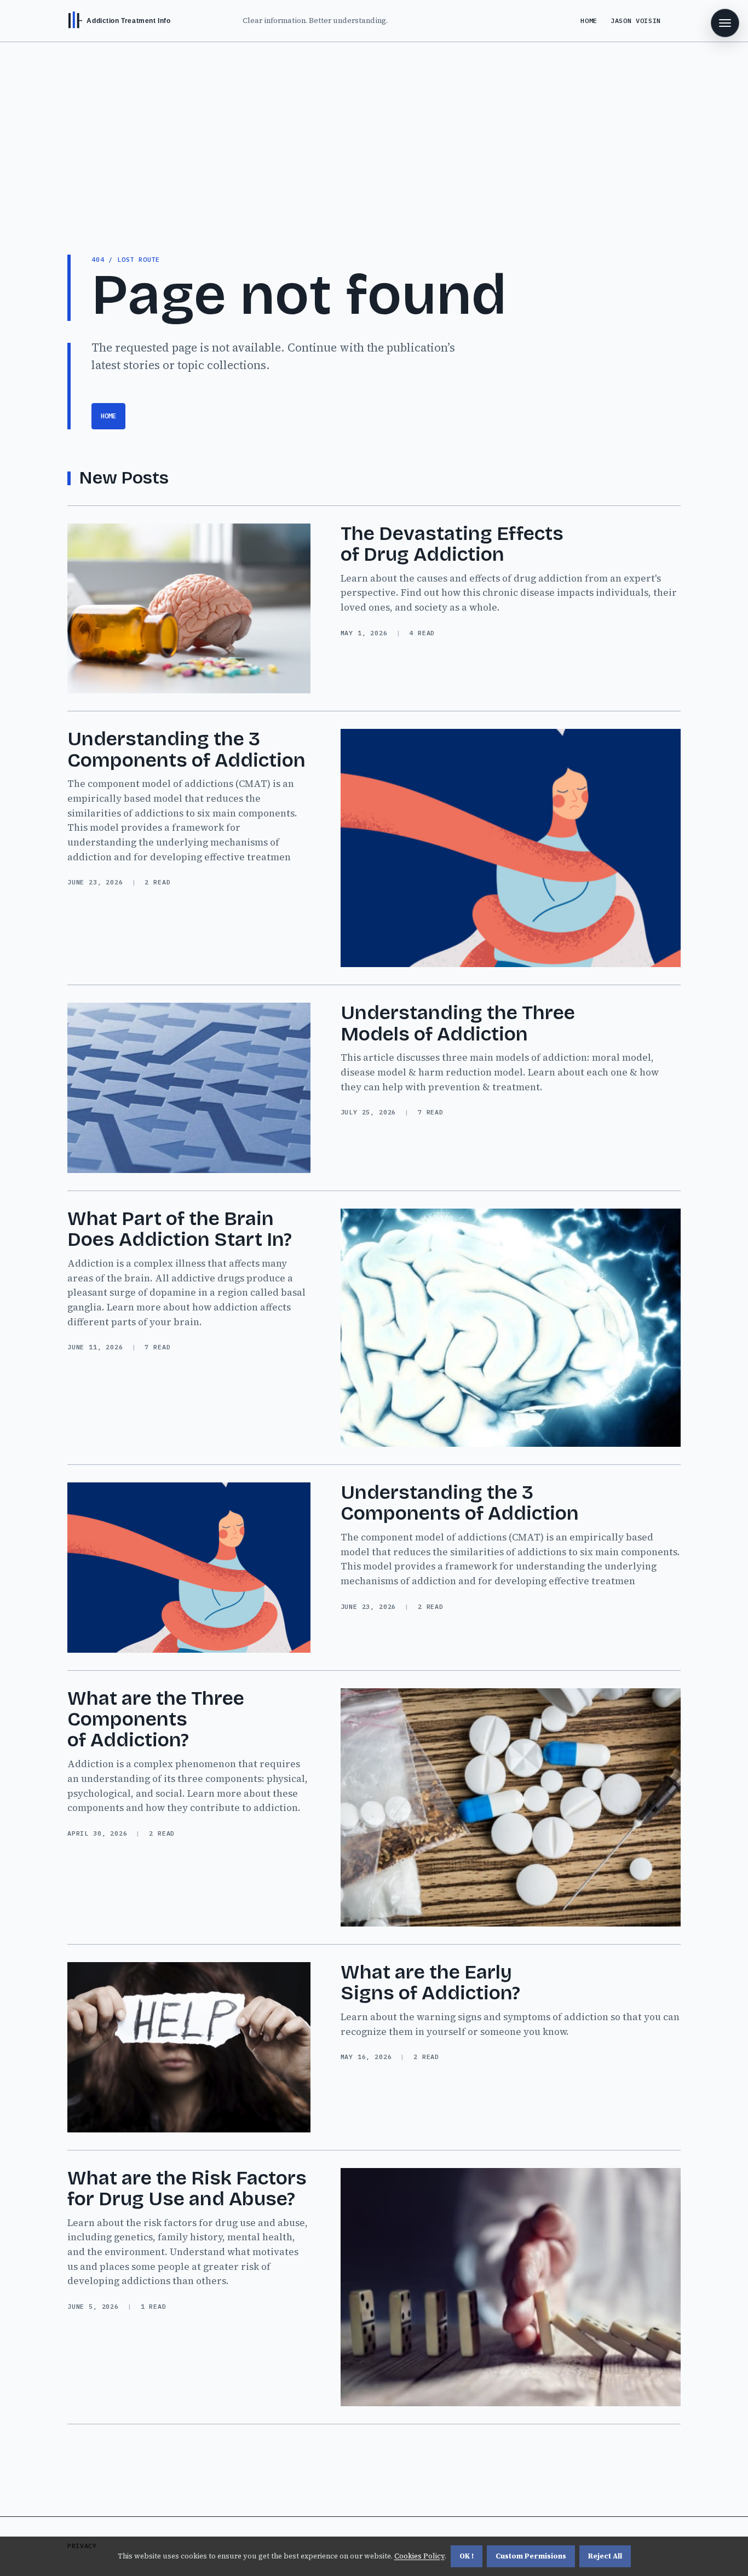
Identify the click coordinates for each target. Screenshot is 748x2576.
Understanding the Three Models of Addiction (458, 1023)
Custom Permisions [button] (531, 2556)
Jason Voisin (636, 21)
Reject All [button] (605, 2556)
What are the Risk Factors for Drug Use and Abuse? (187, 2189)
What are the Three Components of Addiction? (156, 1720)
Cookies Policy (419, 2556)
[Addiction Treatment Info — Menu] (725, 23)
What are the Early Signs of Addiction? (430, 1983)
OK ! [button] (467, 2556)
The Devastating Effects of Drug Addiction (452, 544)
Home (589, 21)
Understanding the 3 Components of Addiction (186, 749)
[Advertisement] (374, 124)
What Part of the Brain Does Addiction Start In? (180, 1229)
